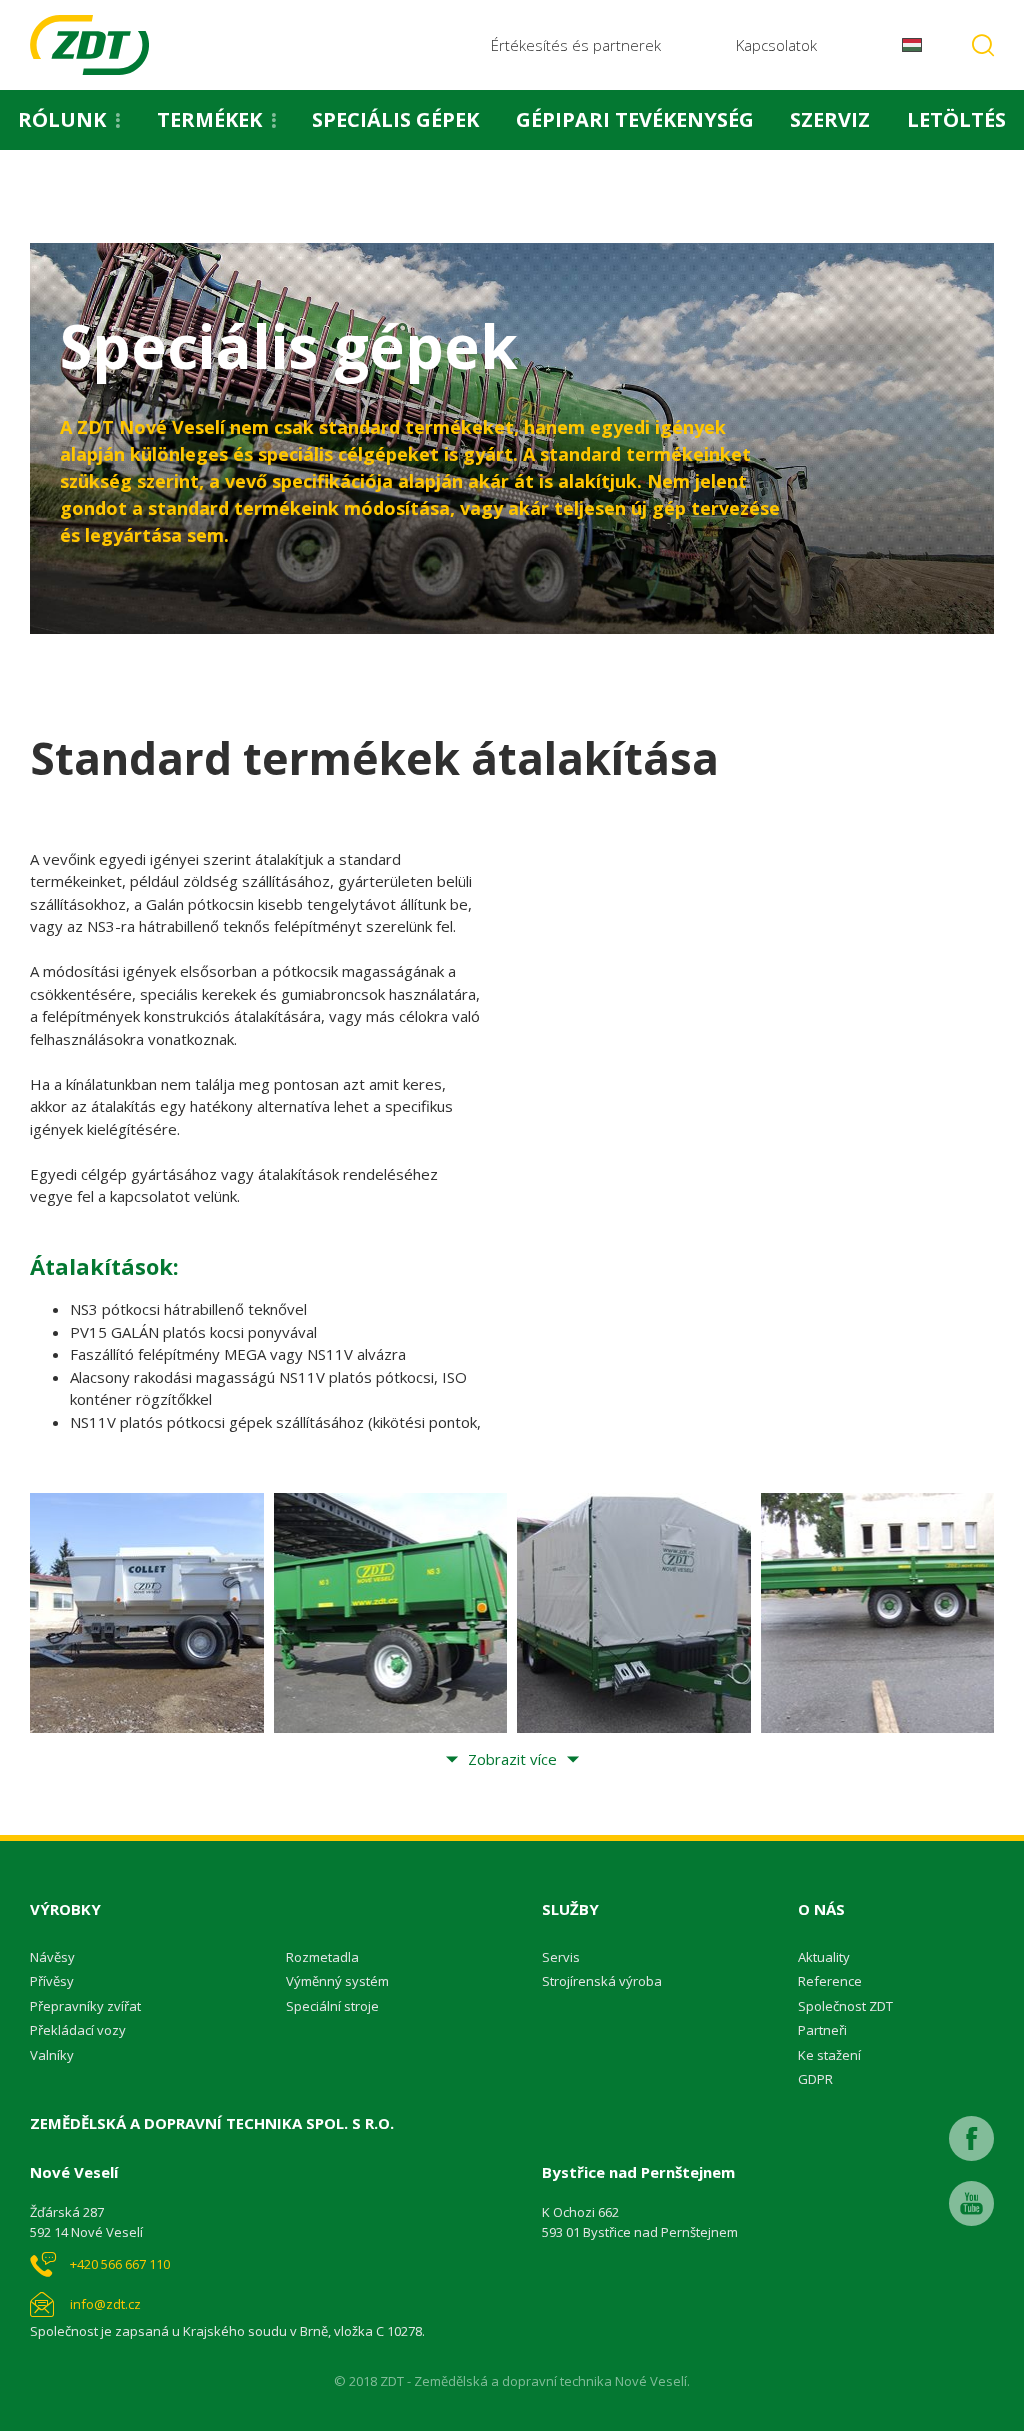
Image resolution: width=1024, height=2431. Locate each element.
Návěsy (52, 1957)
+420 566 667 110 (120, 2264)
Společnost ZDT (845, 2006)
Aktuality (824, 1957)
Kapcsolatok (776, 45)
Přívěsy (52, 1981)
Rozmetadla (322, 1957)
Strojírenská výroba (602, 1981)
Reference (830, 1981)
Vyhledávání (983, 45)
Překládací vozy (78, 2030)
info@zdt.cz (105, 2304)
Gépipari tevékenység (635, 119)
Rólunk (62, 119)
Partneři (822, 2030)
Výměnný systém (337, 1981)
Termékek (209, 119)
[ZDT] (89, 45)
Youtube (971, 2203)
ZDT (42, 202)
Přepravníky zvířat (85, 2006)
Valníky (52, 2055)
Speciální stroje (332, 2006)
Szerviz (830, 119)
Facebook (971, 2138)
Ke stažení (829, 2055)
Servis (561, 1957)
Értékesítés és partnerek (576, 45)
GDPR (815, 2079)
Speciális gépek (395, 119)
